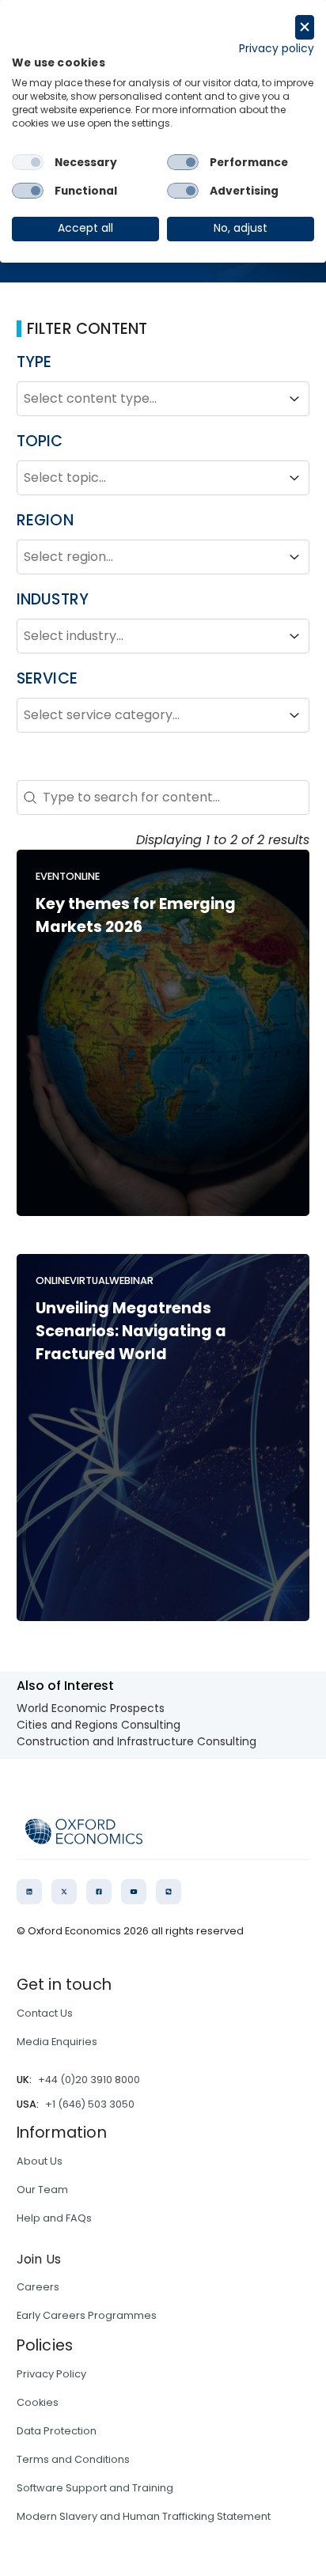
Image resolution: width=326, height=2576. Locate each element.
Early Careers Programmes (87, 2315)
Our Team (42, 2190)
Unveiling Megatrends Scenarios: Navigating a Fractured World (131, 1331)
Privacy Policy (51, 2374)
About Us (40, 2161)
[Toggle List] (294, 399)
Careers (38, 2287)
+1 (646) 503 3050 (90, 2104)
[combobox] (149, 399)
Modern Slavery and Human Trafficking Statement (144, 2516)
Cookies (38, 2402)
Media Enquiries (57, 2042)
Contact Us (45, 2013)
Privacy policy (277, 49)
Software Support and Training (95, 2488)
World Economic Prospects (91, 1708)
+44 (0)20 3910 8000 (89, 2080)
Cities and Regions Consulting (99, 1725)
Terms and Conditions (73, 2459)
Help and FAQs (54, 2218)
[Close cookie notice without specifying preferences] (305, 27)
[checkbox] (28, 162)
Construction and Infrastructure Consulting (136, 1741)
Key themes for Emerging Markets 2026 (136, 915)
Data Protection (57, 2431)
